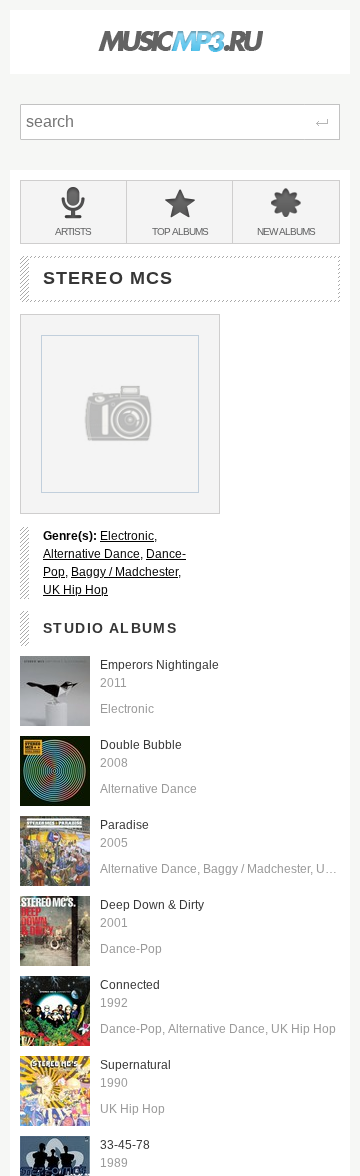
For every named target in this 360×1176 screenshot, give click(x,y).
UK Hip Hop (75, 590)
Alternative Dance (91, 554)
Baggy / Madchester (124, 572)
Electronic (127, 536)
